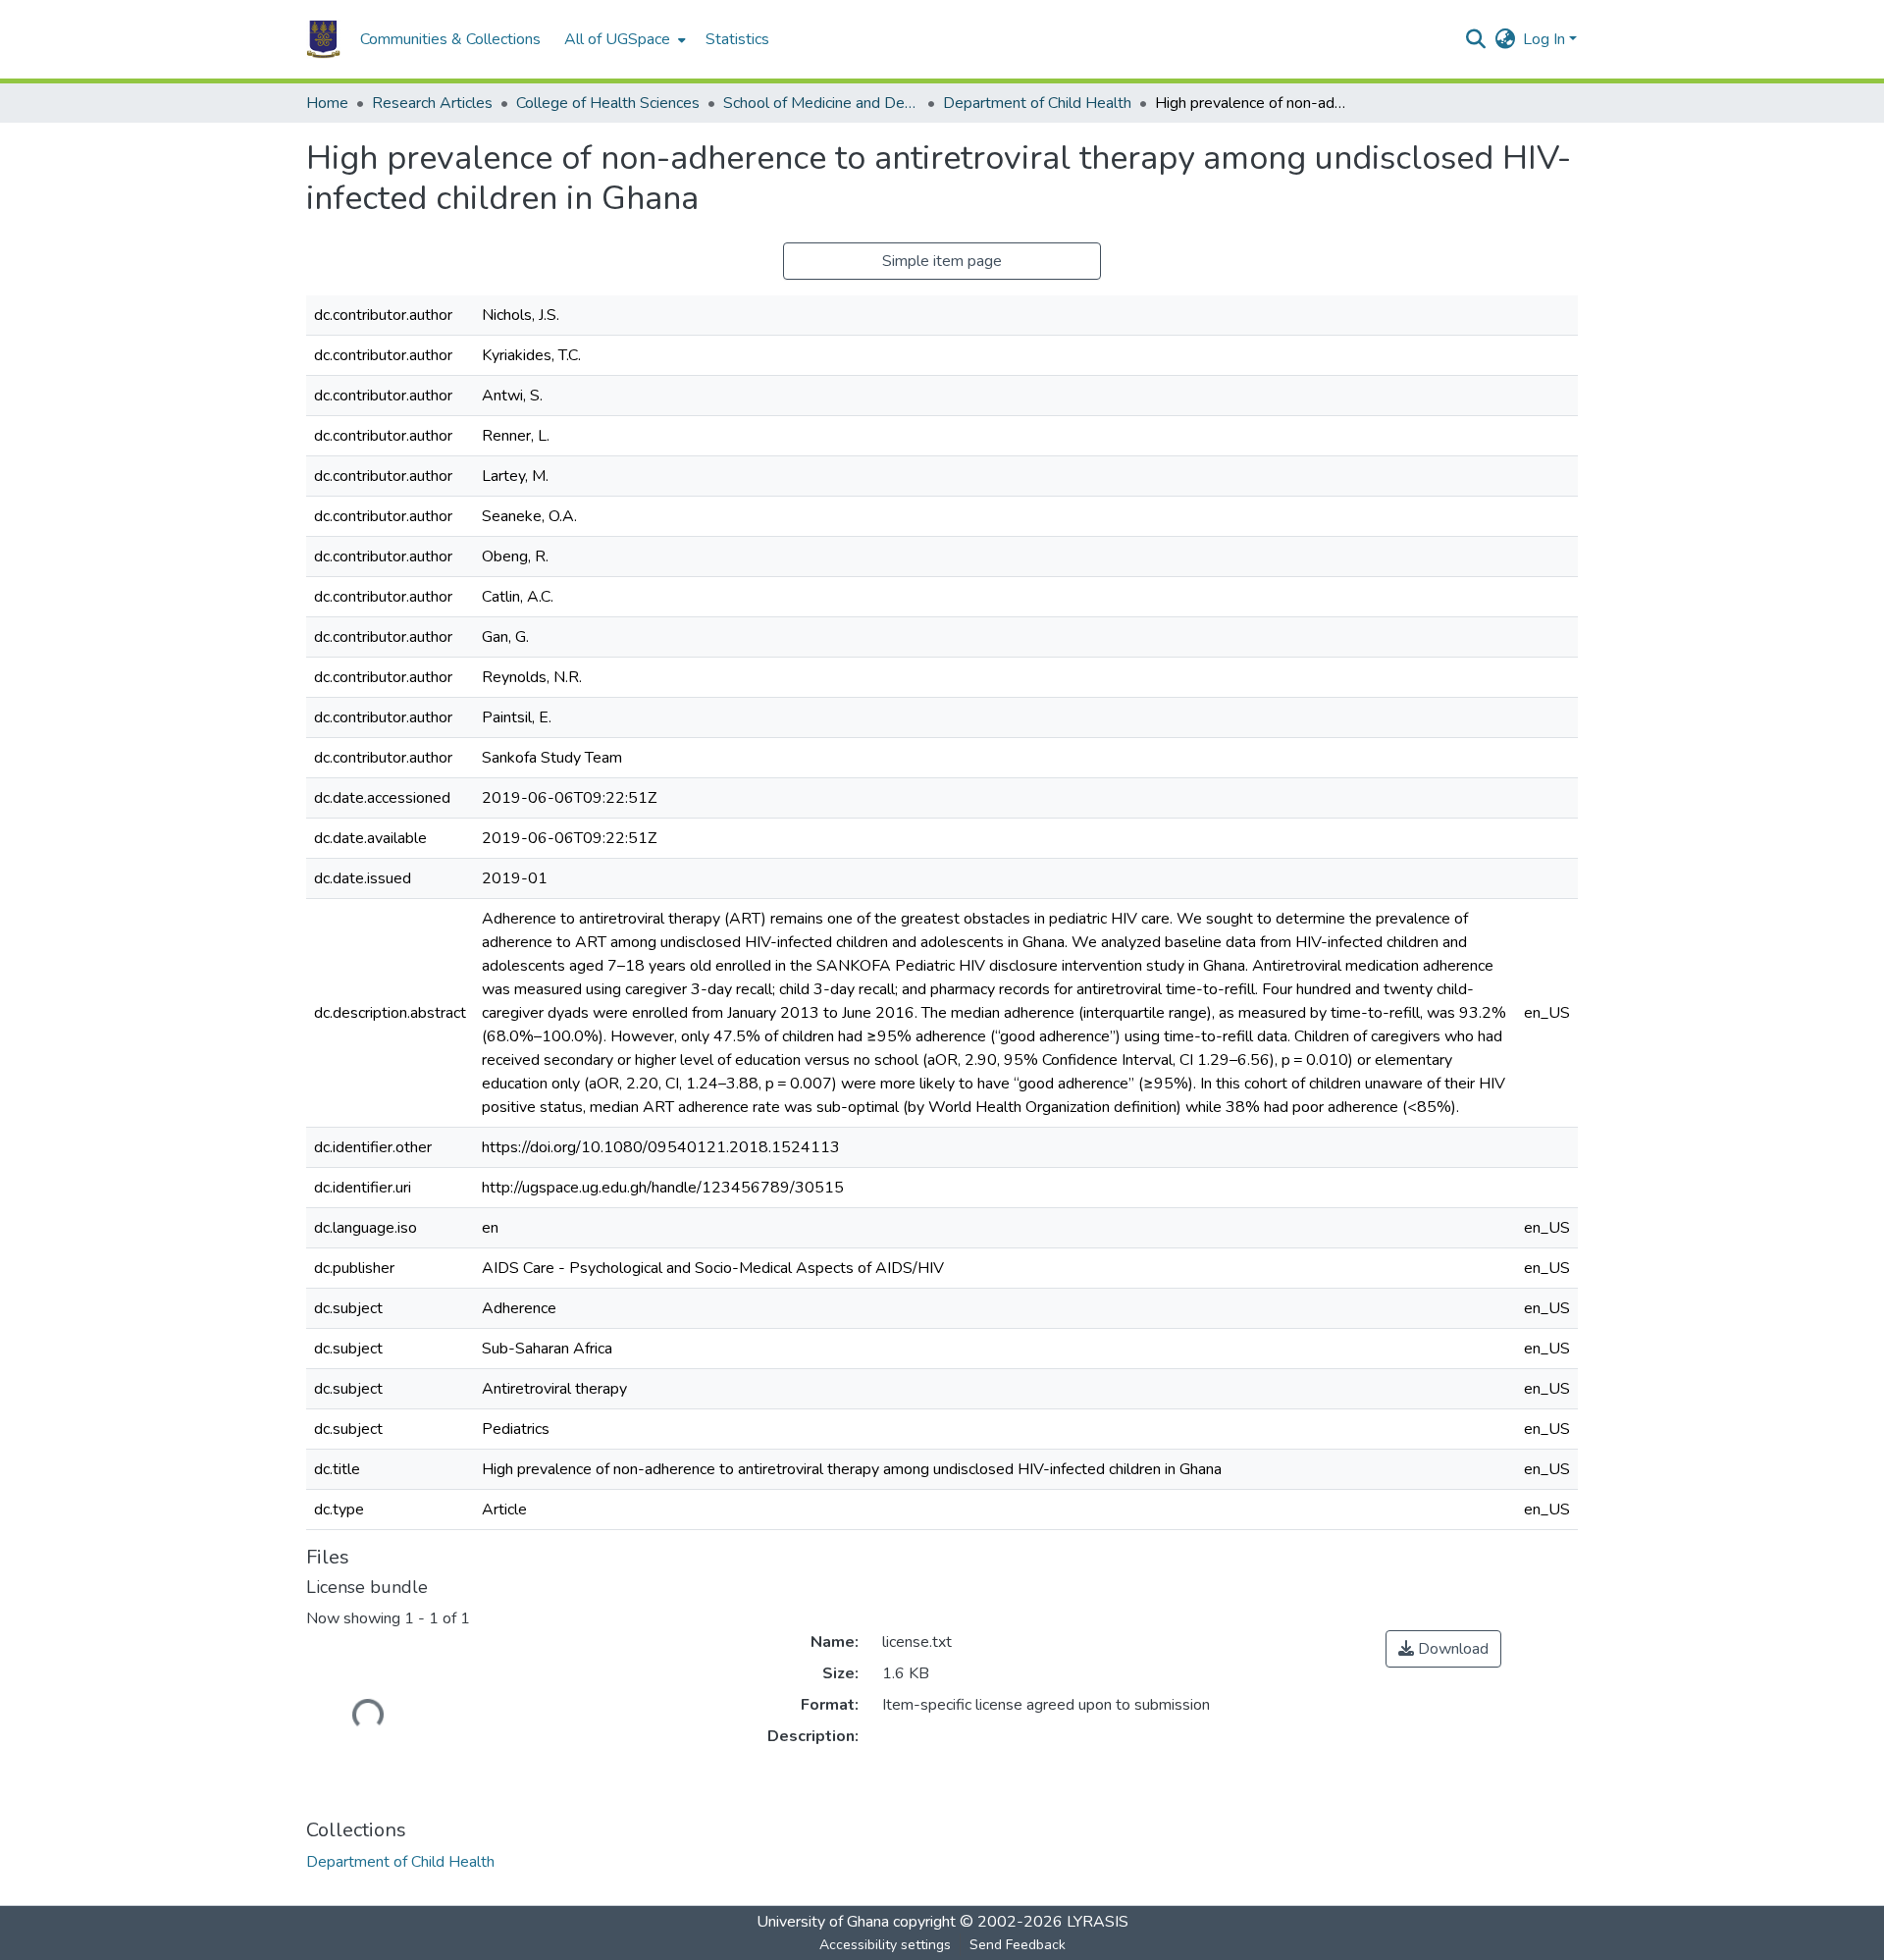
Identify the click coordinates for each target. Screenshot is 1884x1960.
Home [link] (327, 103)
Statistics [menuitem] (737, 39)
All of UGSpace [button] (617, 39)
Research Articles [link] (432, 103)
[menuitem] (623, 39)
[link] (1443, 1649)
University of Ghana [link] (823, 1922)
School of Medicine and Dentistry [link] (821, 103)
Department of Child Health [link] (1037, 103)
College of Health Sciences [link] (608, 103)
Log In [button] (1546, 39)
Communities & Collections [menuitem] (450, 39)
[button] (323, 39)
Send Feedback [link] (1018, 1945)
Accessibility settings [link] (885, 1945)
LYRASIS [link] (1098, 1922)
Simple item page (942, 261)
